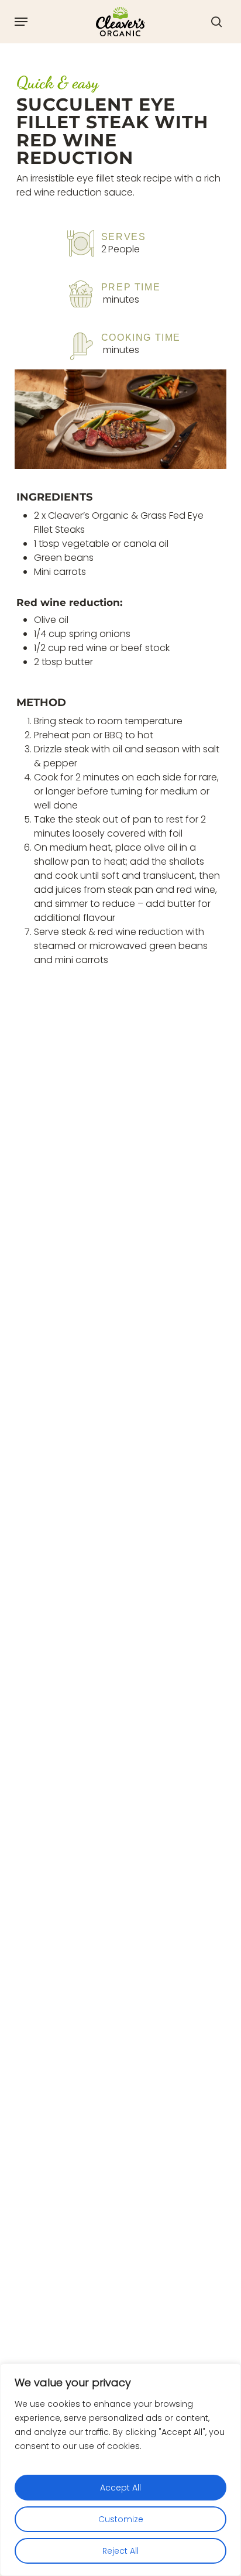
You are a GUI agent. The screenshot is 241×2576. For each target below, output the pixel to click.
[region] (120, 2470)
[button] (21, 22)
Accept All (120, 2488)
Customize (121, 2519)
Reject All (120, 2551)
